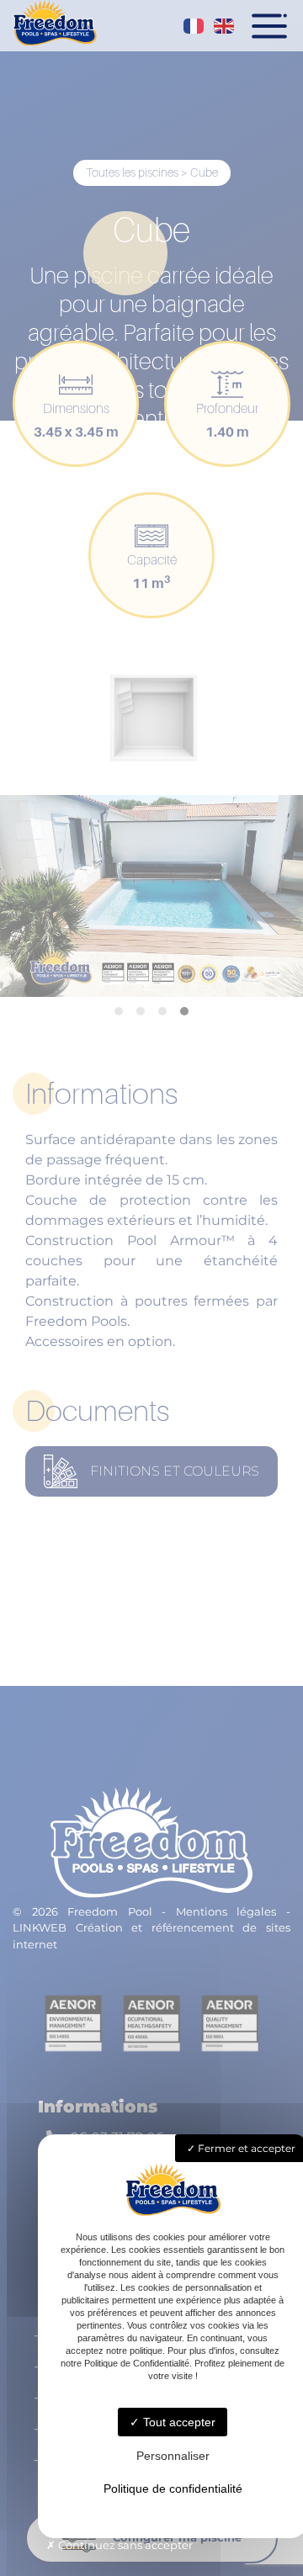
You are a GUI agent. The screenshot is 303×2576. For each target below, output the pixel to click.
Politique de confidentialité (173, 2489)
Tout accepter (178, 2422)
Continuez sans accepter (124, 2545)
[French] (194, 26)
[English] (225, 26)
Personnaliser (173, 2456)
